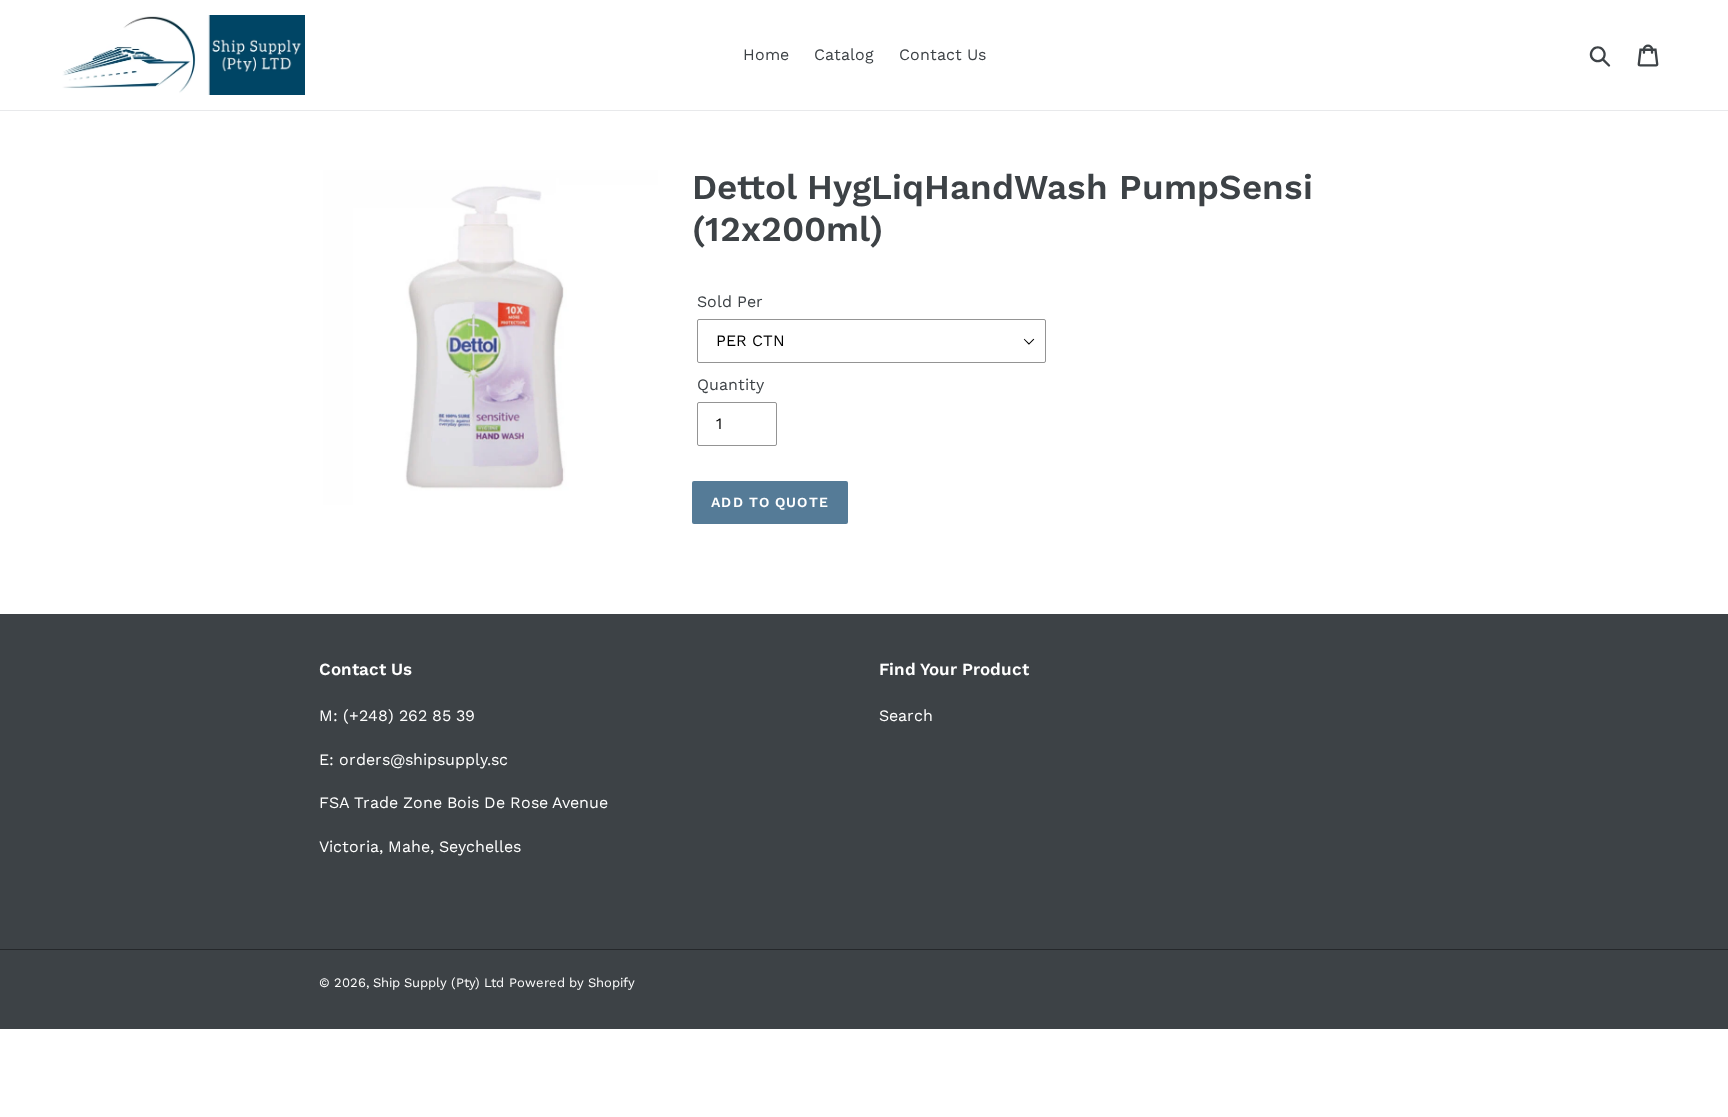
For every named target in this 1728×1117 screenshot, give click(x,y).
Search (906, 715)
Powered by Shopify (572, 982)
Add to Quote (769, 502)
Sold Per (730, 301)
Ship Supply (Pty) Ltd (438, 982)
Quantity (730, 384)
